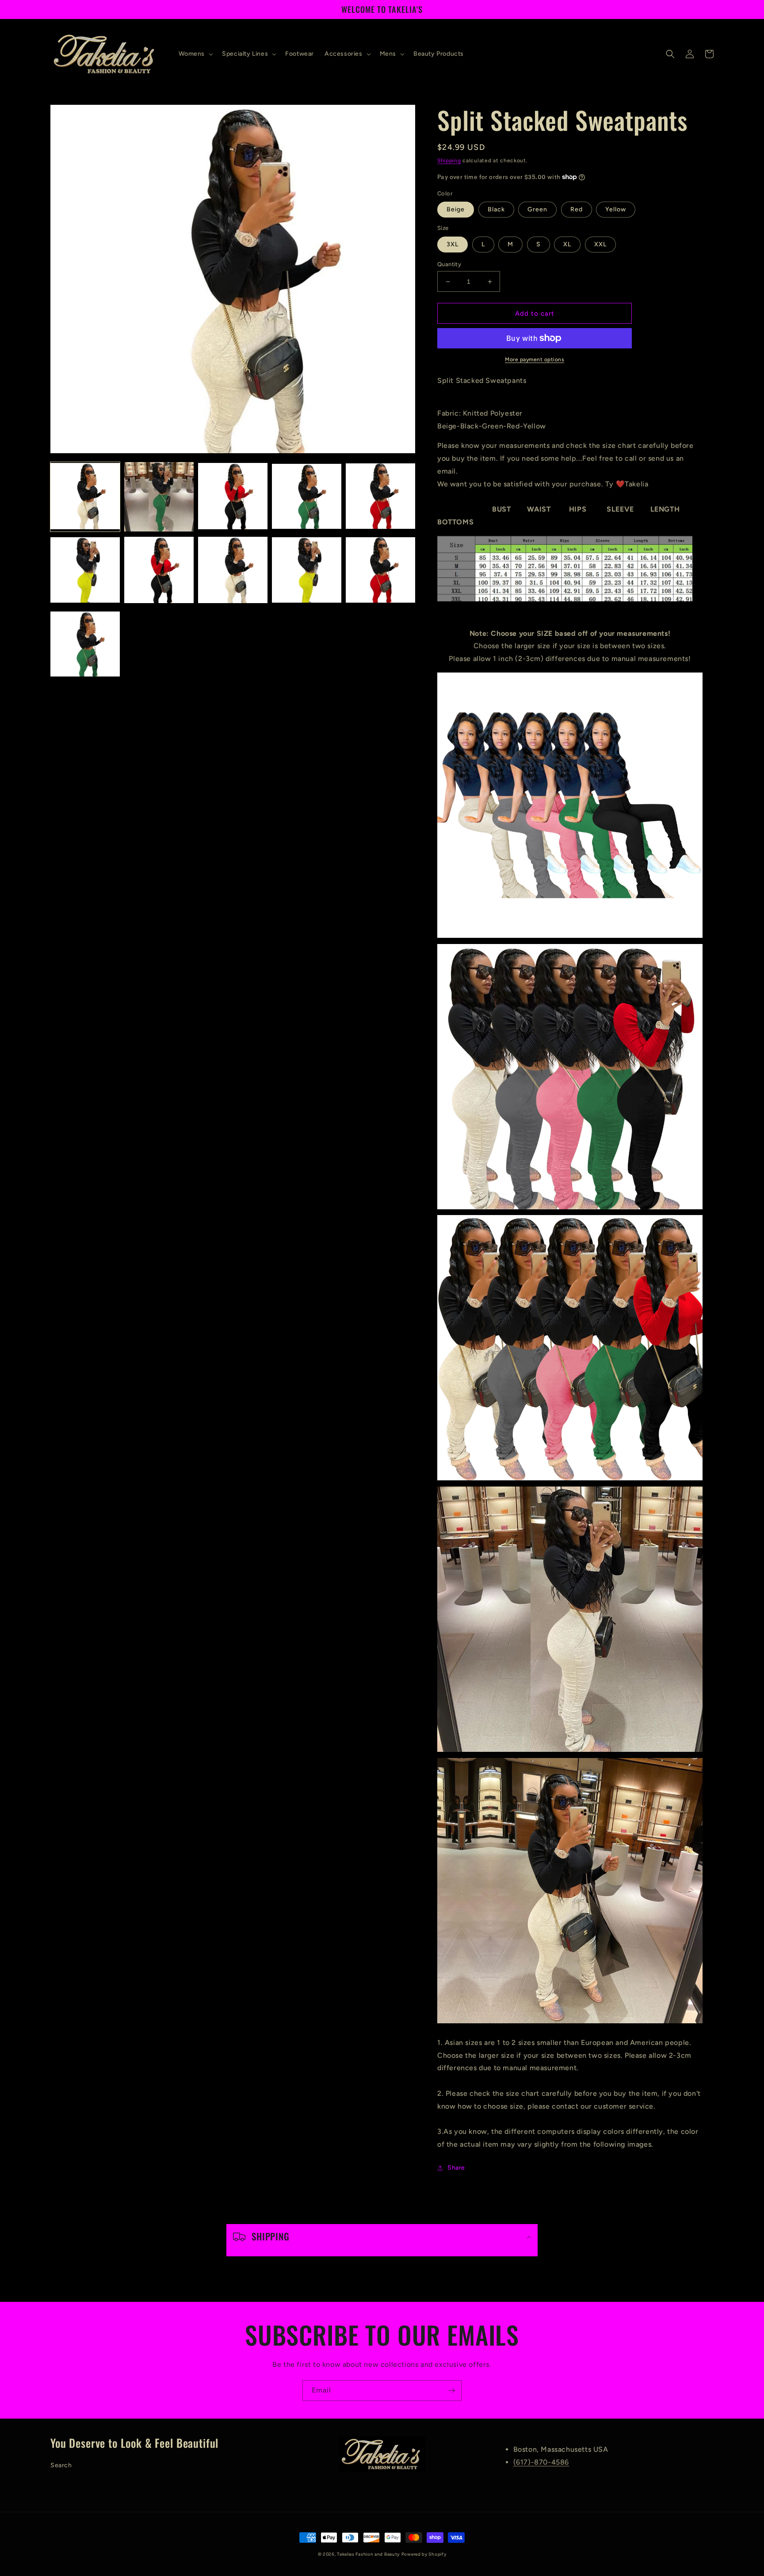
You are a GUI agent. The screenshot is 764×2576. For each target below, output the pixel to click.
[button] (195, 54)
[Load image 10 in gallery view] (380, 571)
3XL (453, 244)
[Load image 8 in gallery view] (233, 571)
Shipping (449, 161)
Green (537, 209)
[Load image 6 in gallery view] (85, 571)
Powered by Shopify (424, 2554)
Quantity (449, 264)
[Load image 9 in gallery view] (307, 571)
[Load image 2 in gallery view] (159, 497)
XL (567, 244)
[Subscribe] (451, 2391)
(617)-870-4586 (541, 2462)
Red (577, 209)
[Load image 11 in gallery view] (85, 644)
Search (61, 2465)
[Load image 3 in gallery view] (233, 497)
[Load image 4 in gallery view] (307, 497)
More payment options (535, 359)
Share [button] (456, 2168)
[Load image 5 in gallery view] (380, 497)
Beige (456, 209)
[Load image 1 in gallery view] (85, 497)
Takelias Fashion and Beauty (368, 2554)
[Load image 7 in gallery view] (159, 571)
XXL (600, 244)
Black (496, 209)
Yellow (616, 209)
